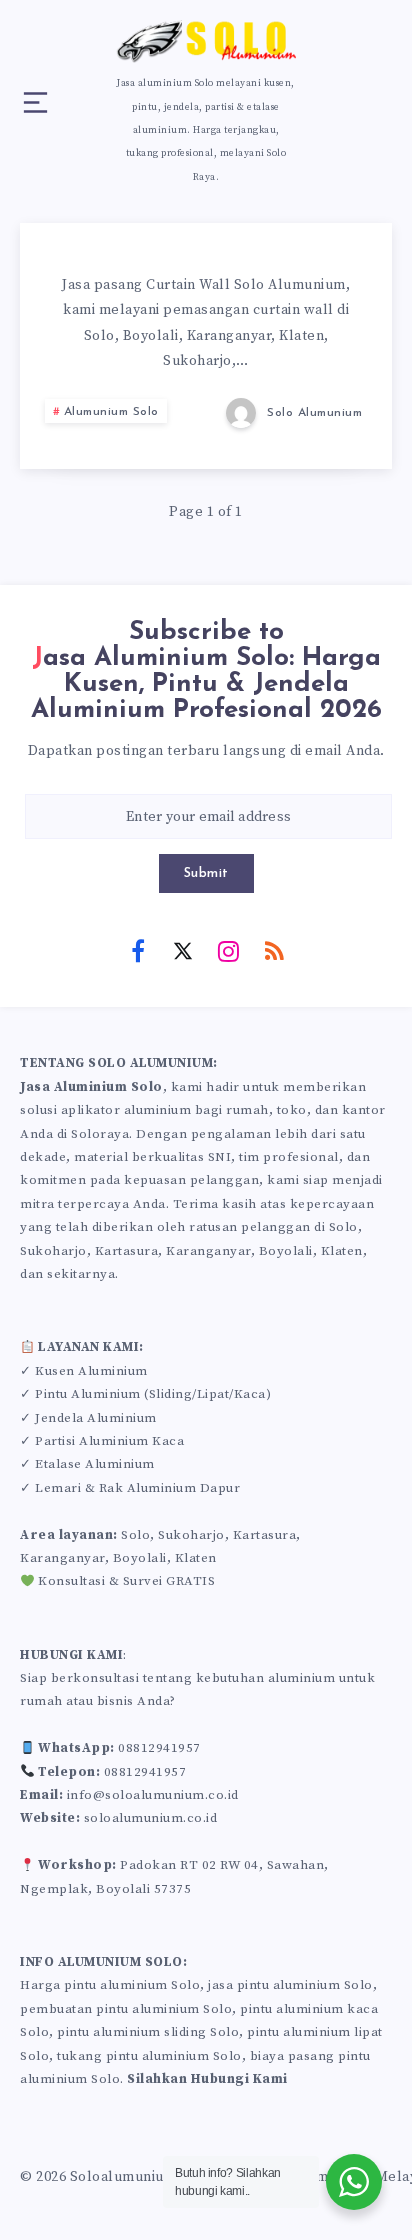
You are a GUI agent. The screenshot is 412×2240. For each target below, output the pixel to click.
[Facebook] (138, 950)
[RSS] (274, 950)
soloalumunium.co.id (151, 1818)
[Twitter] (183, 950)
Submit (206, 873)
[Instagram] (229, 950)
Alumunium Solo (111, 412)
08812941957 (159, 1748)
